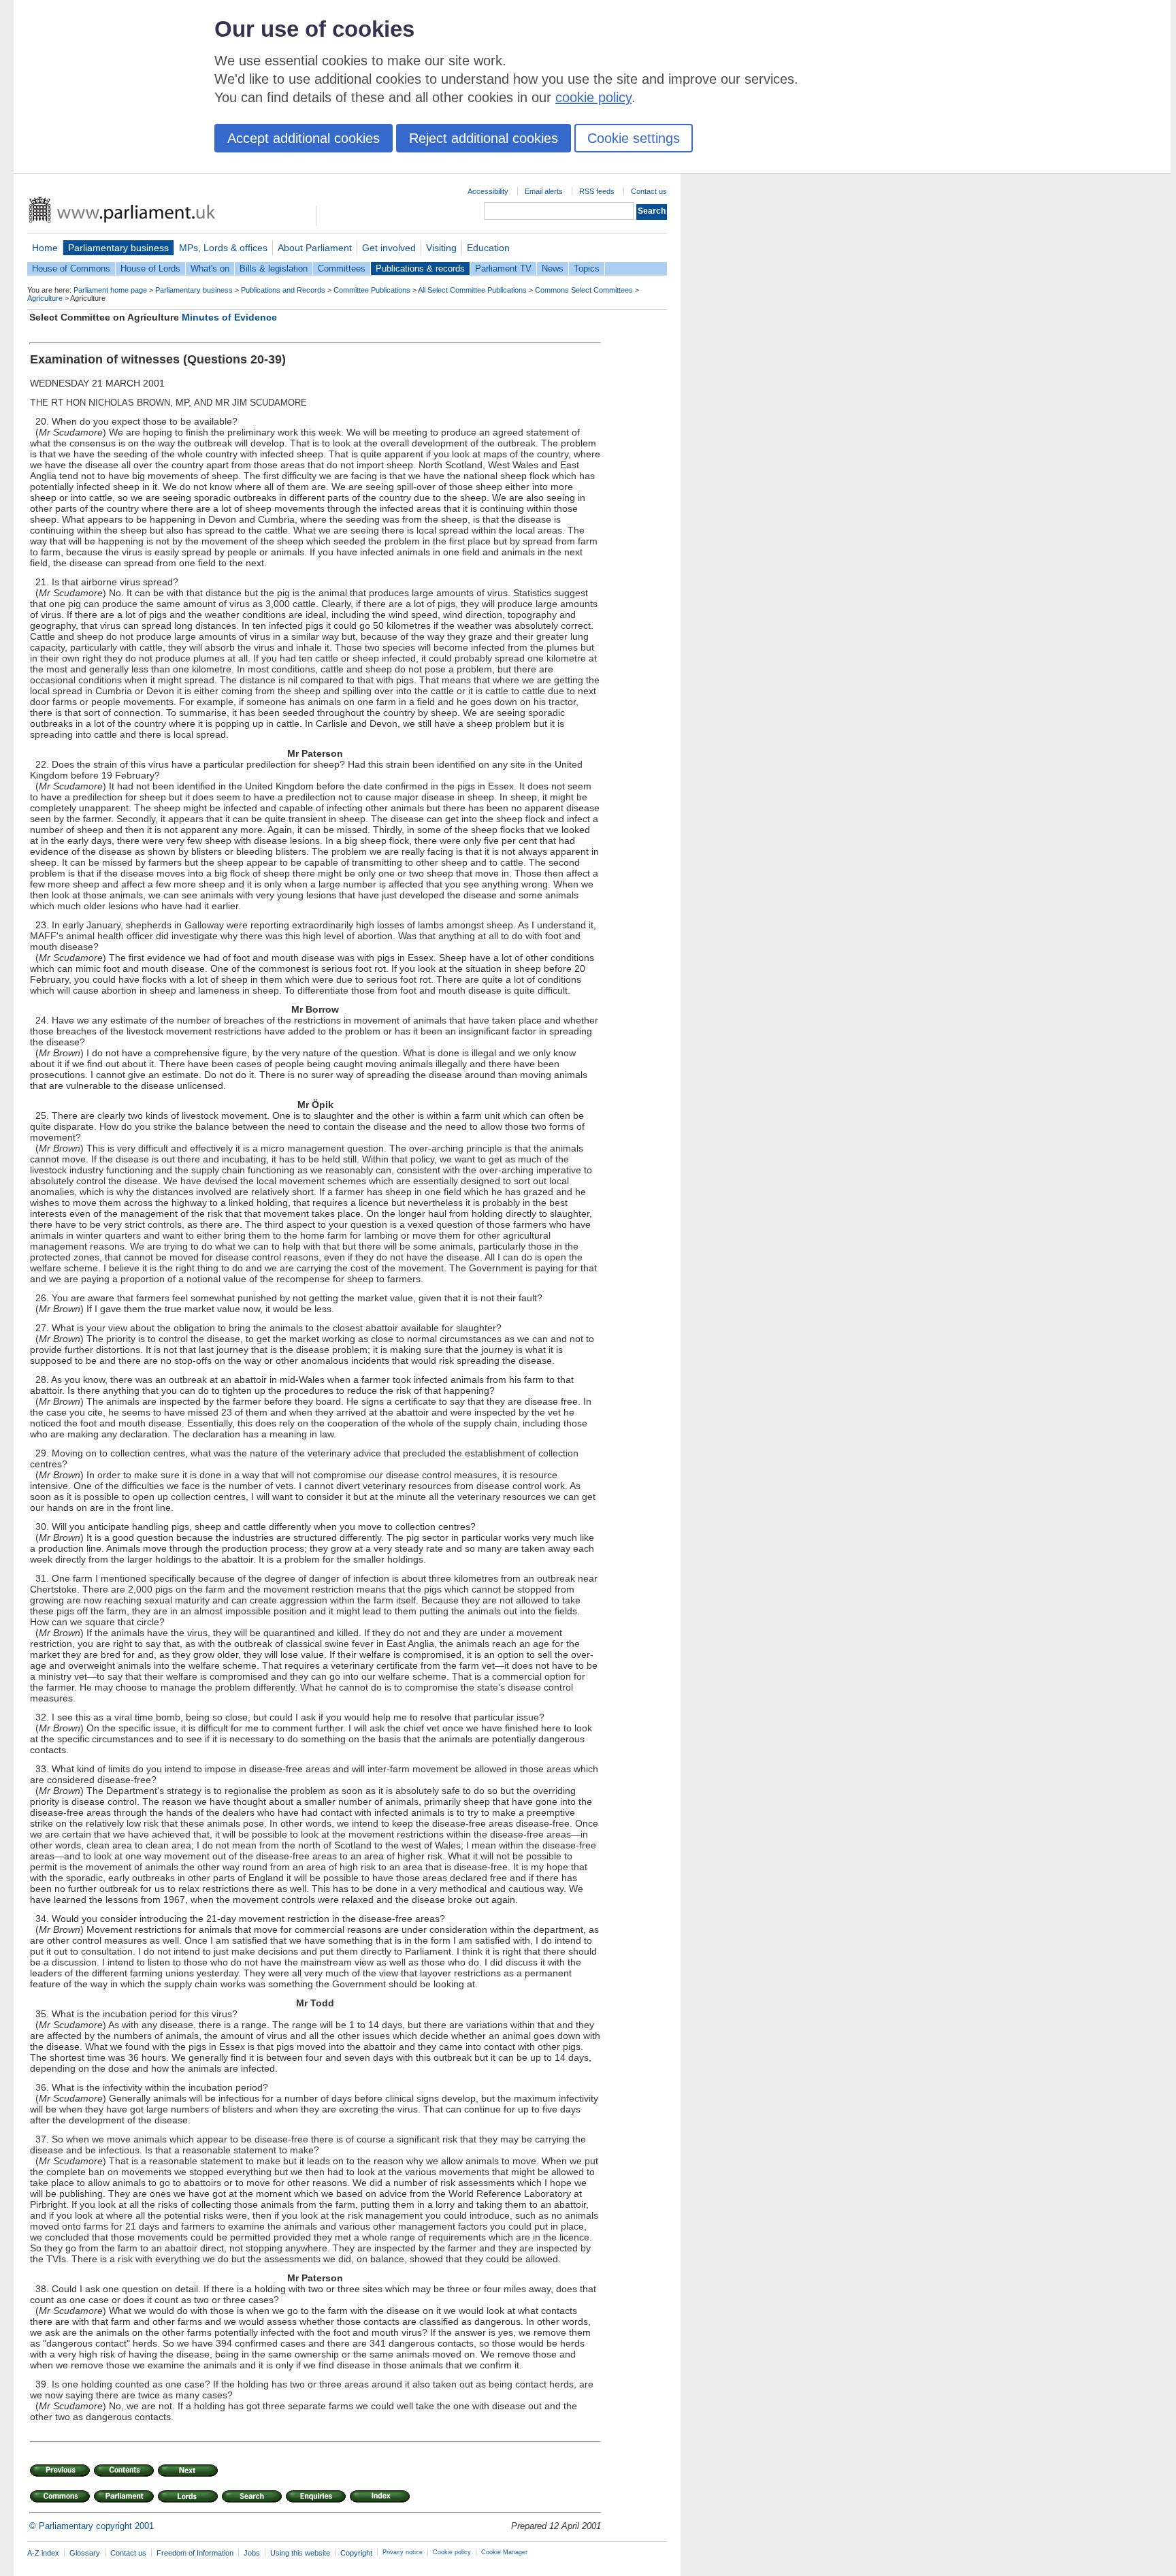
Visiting (441, 248)
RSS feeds (597, 191)
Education (488, 248)
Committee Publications (372, 290)
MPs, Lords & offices (223, 248)
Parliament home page (110, 290)
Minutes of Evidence (229, 317)
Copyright (356, 2553)
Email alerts (544, 191)
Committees (342, 268)
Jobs (252, 2553)
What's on (210, 268)
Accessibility (488, 191)
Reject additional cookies (484, 138)
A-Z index (43, 2553)
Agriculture (45, 298)
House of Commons (71, 268)
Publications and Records (283, 290)
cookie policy (593, 97)
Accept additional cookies (304, 138)
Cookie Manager (504, 2552)
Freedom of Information (195, 2553)
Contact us (649, 191)
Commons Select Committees (584, 290)
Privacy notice (403, 2552)
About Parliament (315, 248)
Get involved (389, 248)
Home (45, 248)
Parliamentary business (118, 248)
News (553, 268)
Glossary (85, 2553)
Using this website (300, 2553)
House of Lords (150, 268)
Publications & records (420, 268)
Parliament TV (503, 268)
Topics (587, 268)
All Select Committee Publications (472, 290)
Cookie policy (452, 2552)
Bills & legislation (274, 268)
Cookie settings (634, 138)
